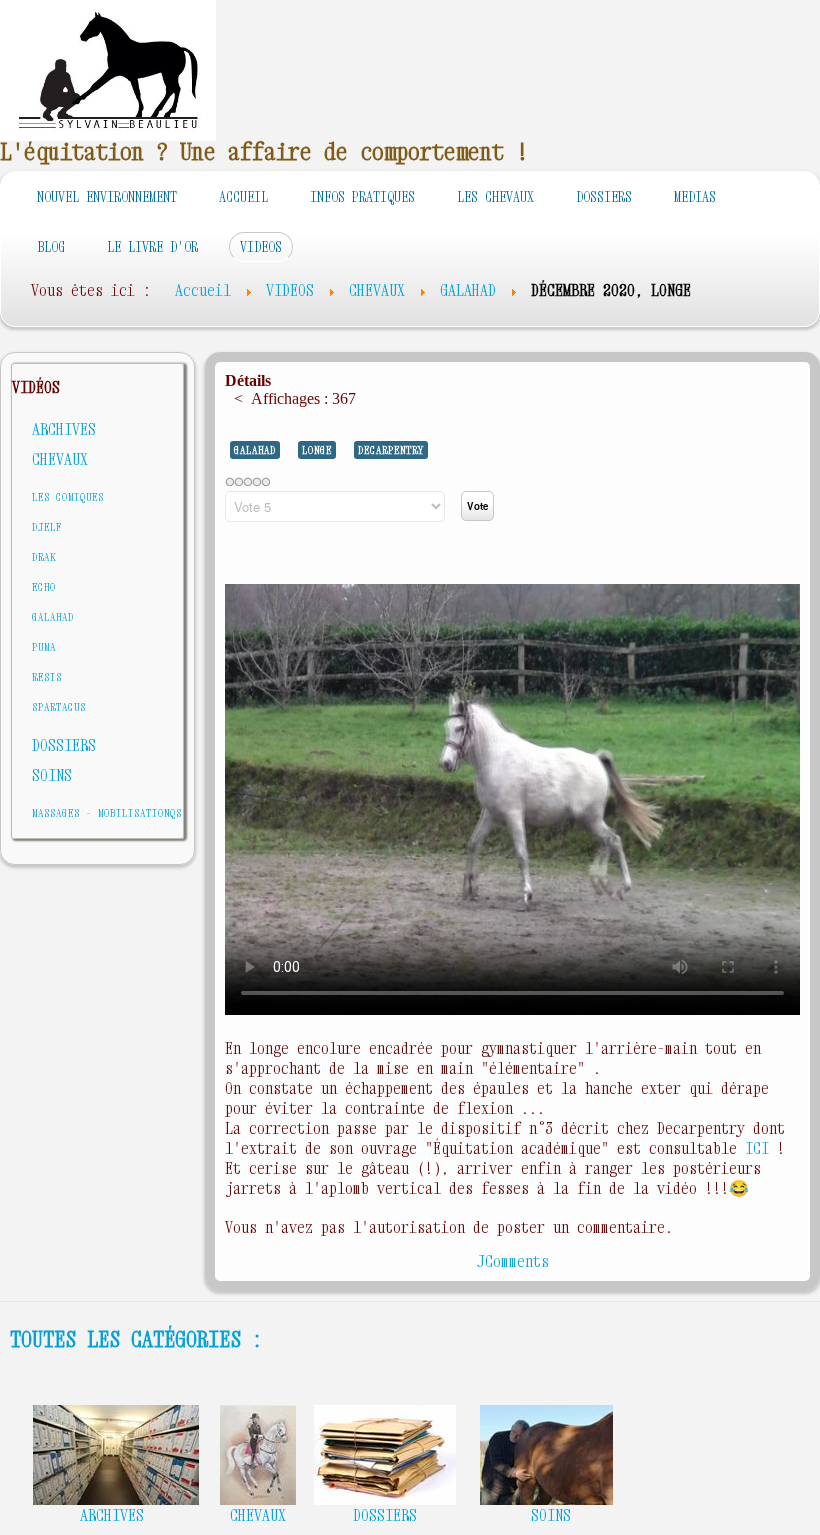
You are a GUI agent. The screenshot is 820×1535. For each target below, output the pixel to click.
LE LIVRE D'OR (152, 246)
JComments (513, 1261)
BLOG (51, 246)
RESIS (47, 676)
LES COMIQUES (68, 496)
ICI (761, 1148)
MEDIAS (695, 196)
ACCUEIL (243, 196)
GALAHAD (53, 616)
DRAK (44, 556)
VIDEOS (261, 246)
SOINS (52, 775)
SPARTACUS (59, 706)
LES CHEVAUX (495, 196)
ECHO (44, 586)
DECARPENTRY (391, 449)
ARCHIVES (64, 429)
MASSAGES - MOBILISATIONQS (107, 812)
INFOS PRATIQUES (362, 196)
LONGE (317, 449)
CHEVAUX (60, 459)
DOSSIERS (604, 196)
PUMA (44, 646)
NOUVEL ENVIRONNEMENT (107, 196)
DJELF (47, 526)
